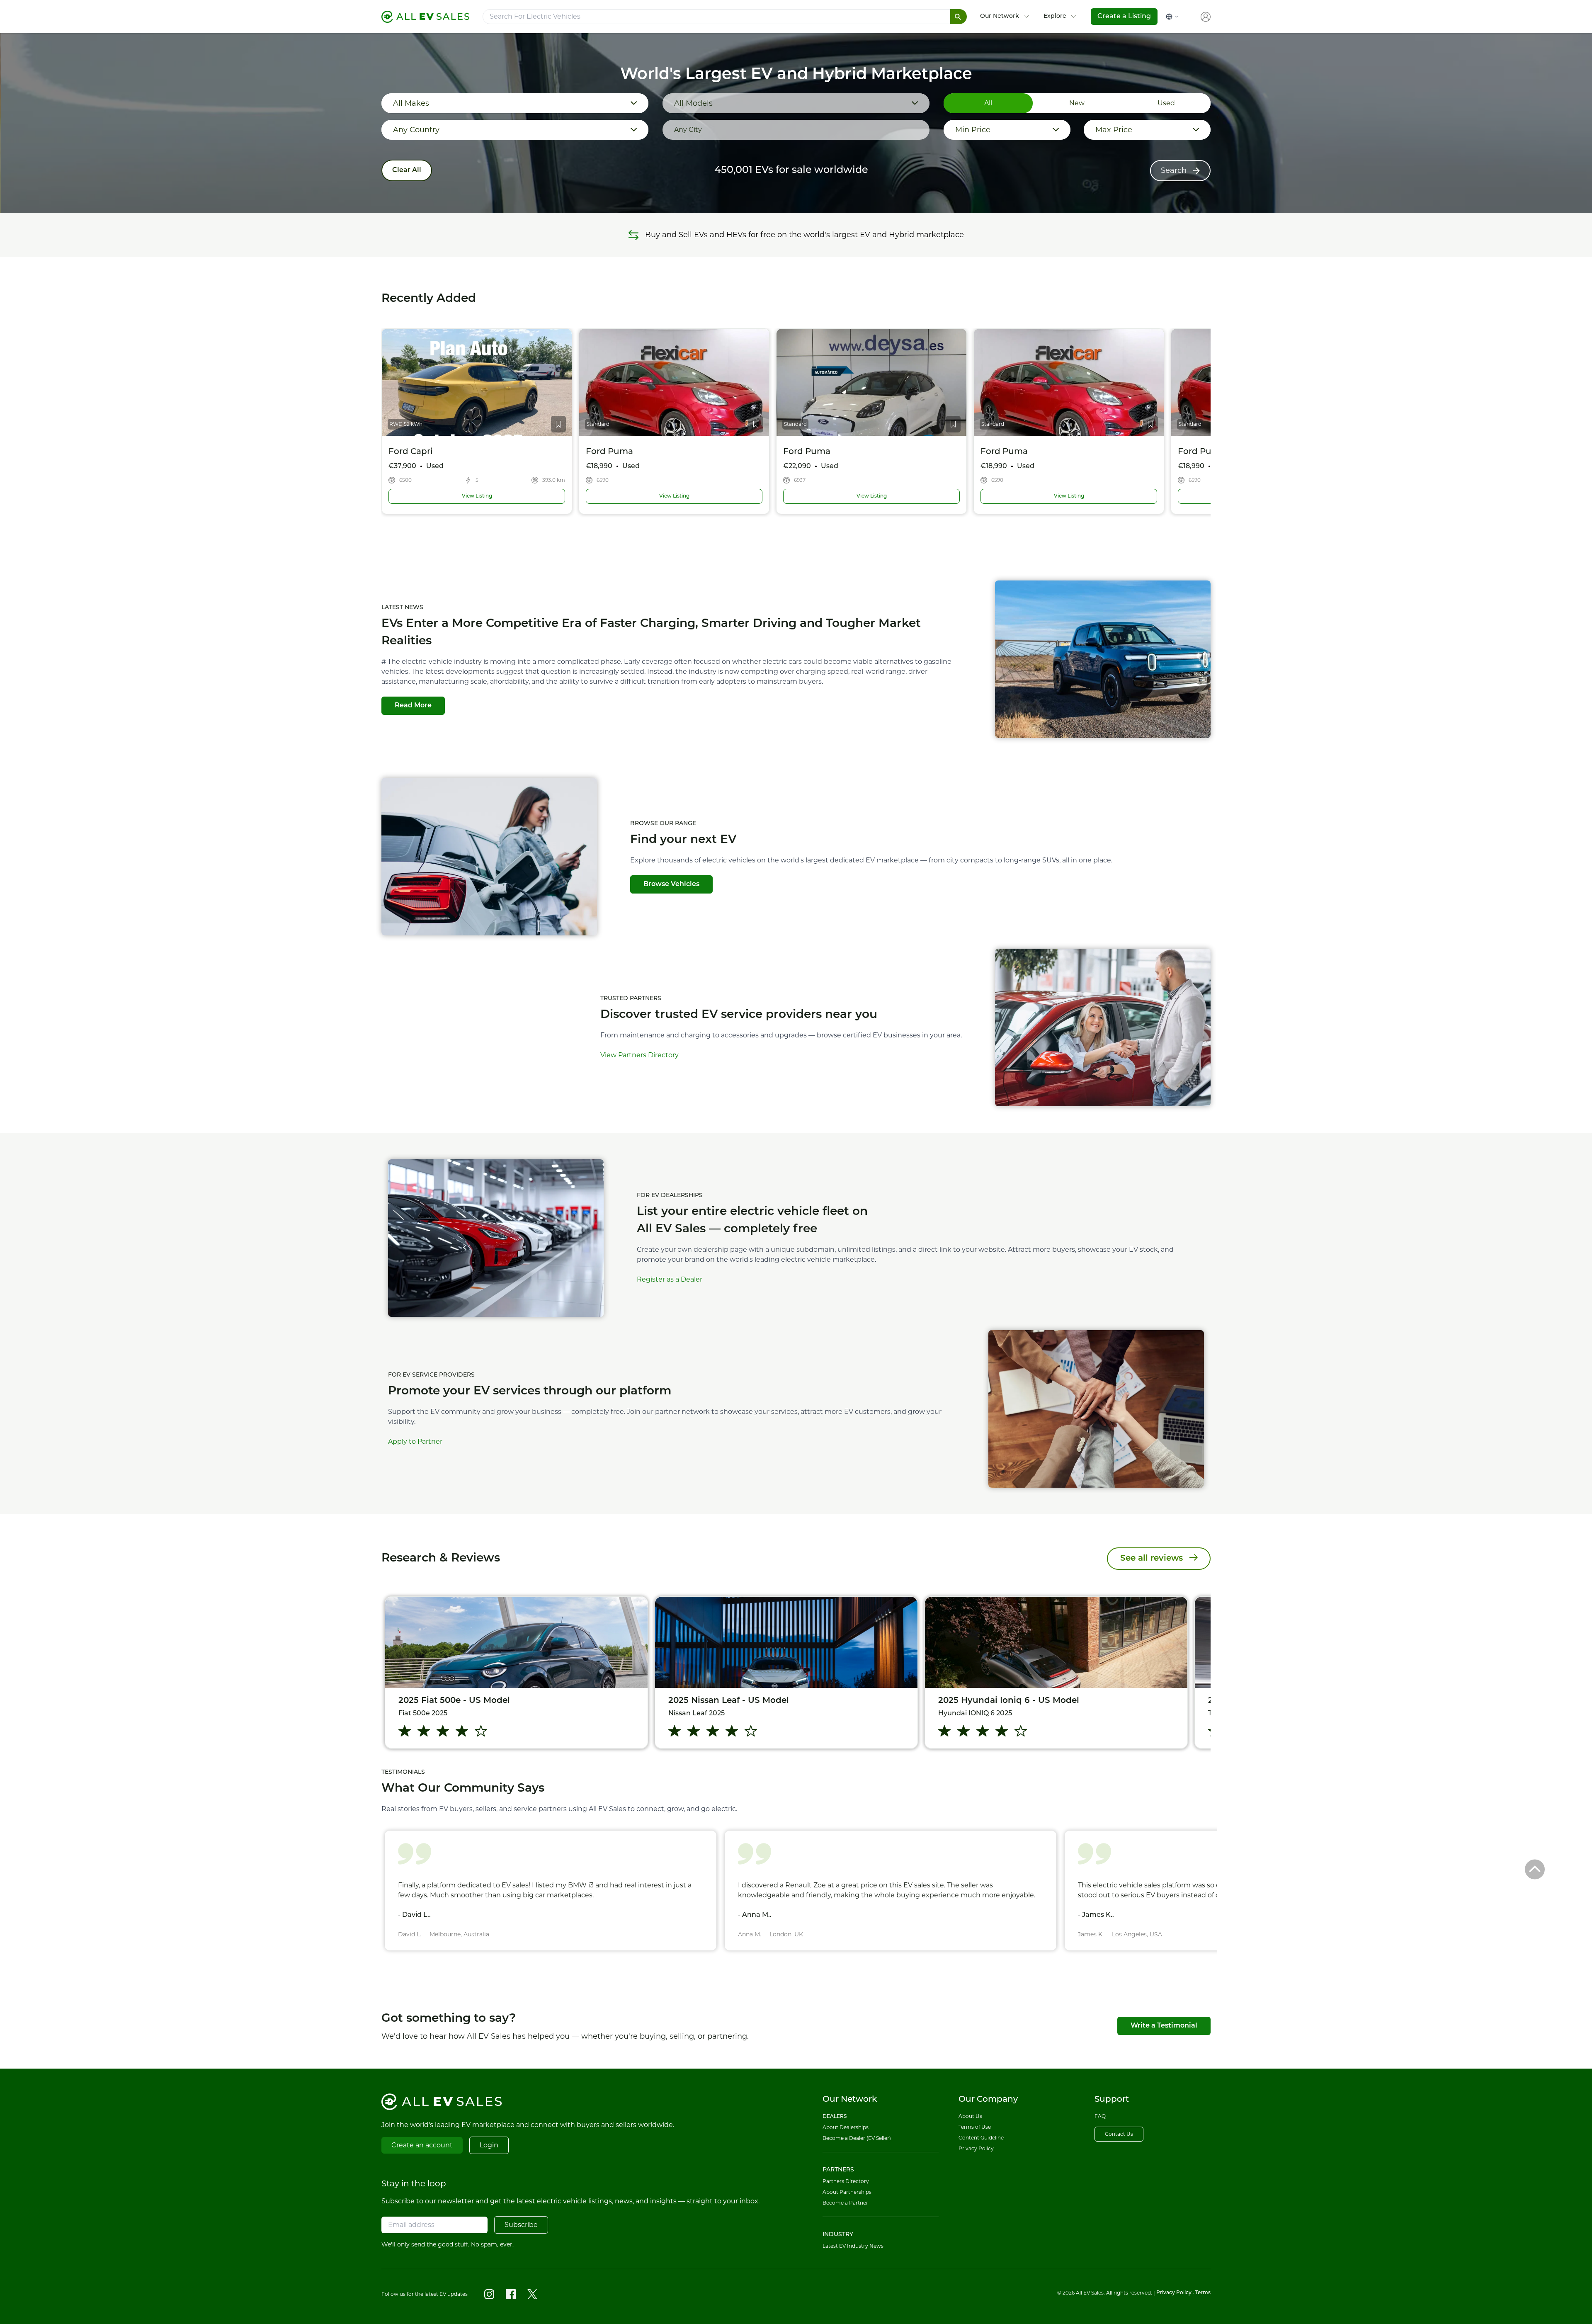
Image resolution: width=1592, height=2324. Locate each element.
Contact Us (1119, 2134)
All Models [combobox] (693, 103)
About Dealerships (846, 2127)
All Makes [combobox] (411, 103)
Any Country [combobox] (416, 130)
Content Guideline (981, 2138)
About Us (970, 2116)
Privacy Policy (976, 2148)
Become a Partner (845, 2203)
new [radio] (1077, 103)
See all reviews (1152, 1559)
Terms (1203, 2293)
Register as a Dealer (670, 1279)
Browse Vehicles (671, 884)
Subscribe (521, 2225)
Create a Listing (1124, 17)
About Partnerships (847, 2192)
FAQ (1100, 2116)
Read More (413, 706)
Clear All (407, 170)
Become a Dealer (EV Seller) (857, 2138)
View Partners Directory (639, 1055)
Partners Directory (846, 2181)
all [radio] (988, 103)
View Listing (501, 496)
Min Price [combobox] (973, 130)
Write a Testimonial (1164, 2026)
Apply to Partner (415, 1441)
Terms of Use (975, 2127)
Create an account (422, 2145)
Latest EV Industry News (853, 2246)
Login (489, 2145)
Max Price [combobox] (1114, 130)
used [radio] (1166, 103)
